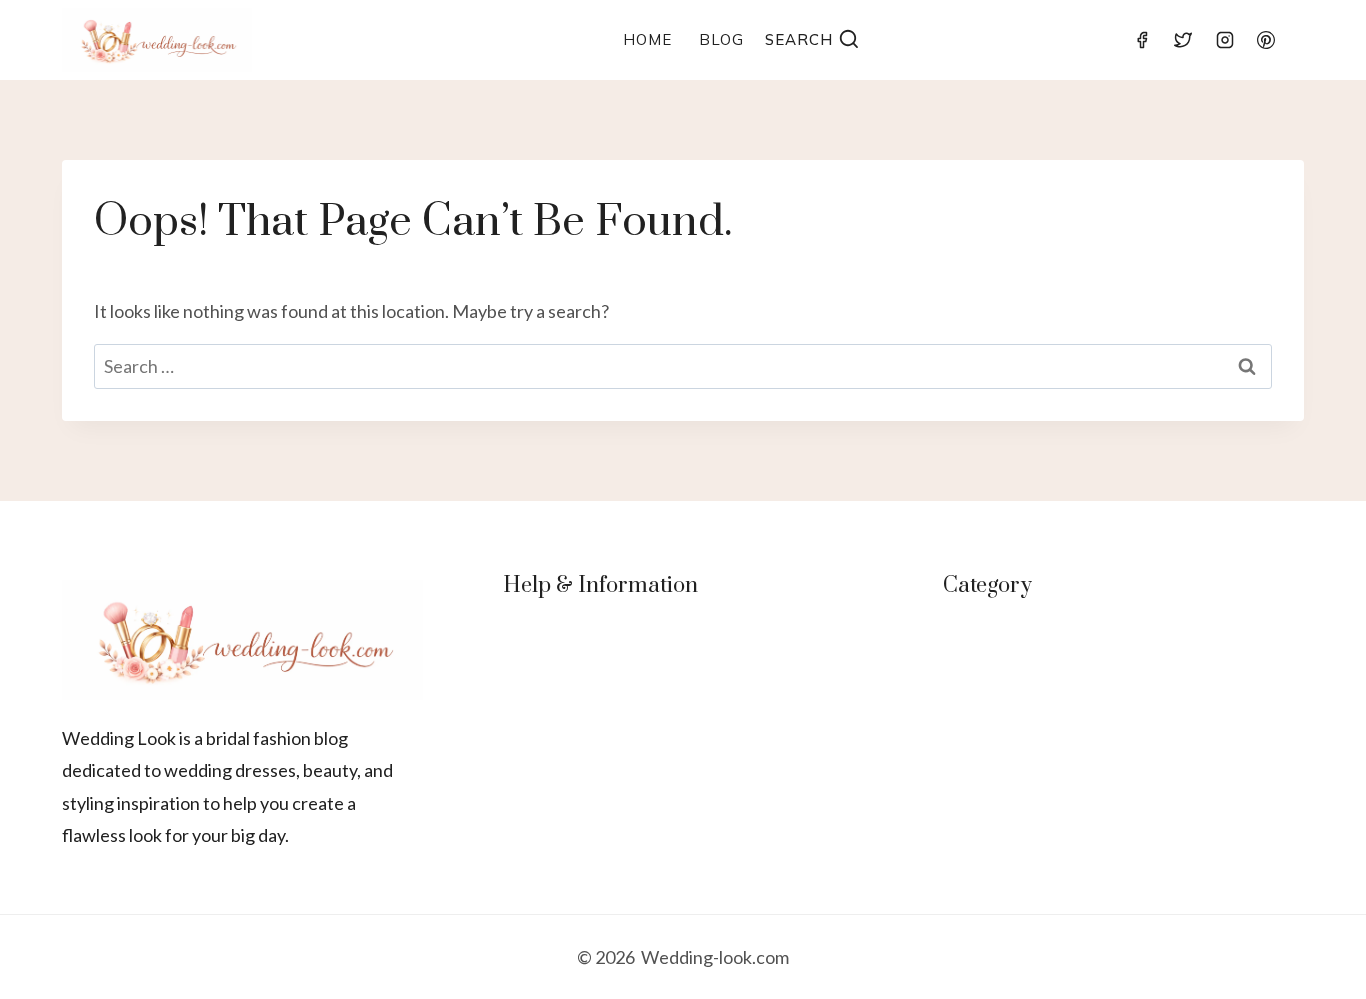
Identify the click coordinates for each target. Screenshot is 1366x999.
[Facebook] (1142, 40)
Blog (721, 39)
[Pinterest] (1266, 40)
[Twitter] (1183, 40)
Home (647, 39)
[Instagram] (1225, 40)
